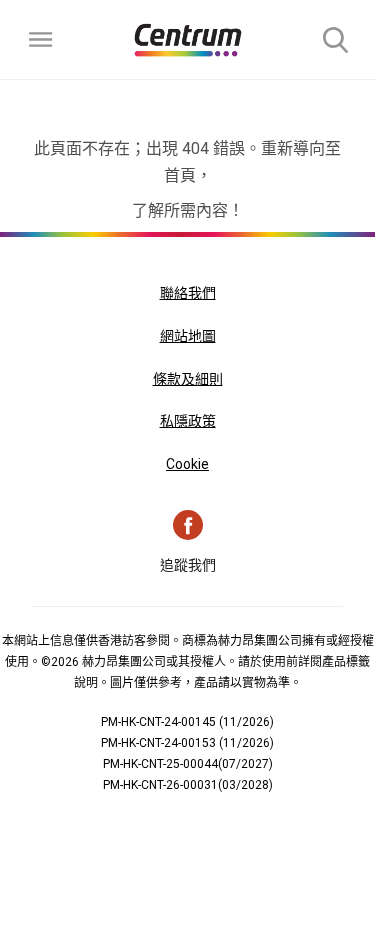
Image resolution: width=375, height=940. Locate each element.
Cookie (187, 464)
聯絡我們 (188, 293)
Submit (335, 40)
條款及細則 (188, 379)
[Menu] (40, 40)
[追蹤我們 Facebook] (188, 525)
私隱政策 (188, 421)
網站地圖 (188, 336)
